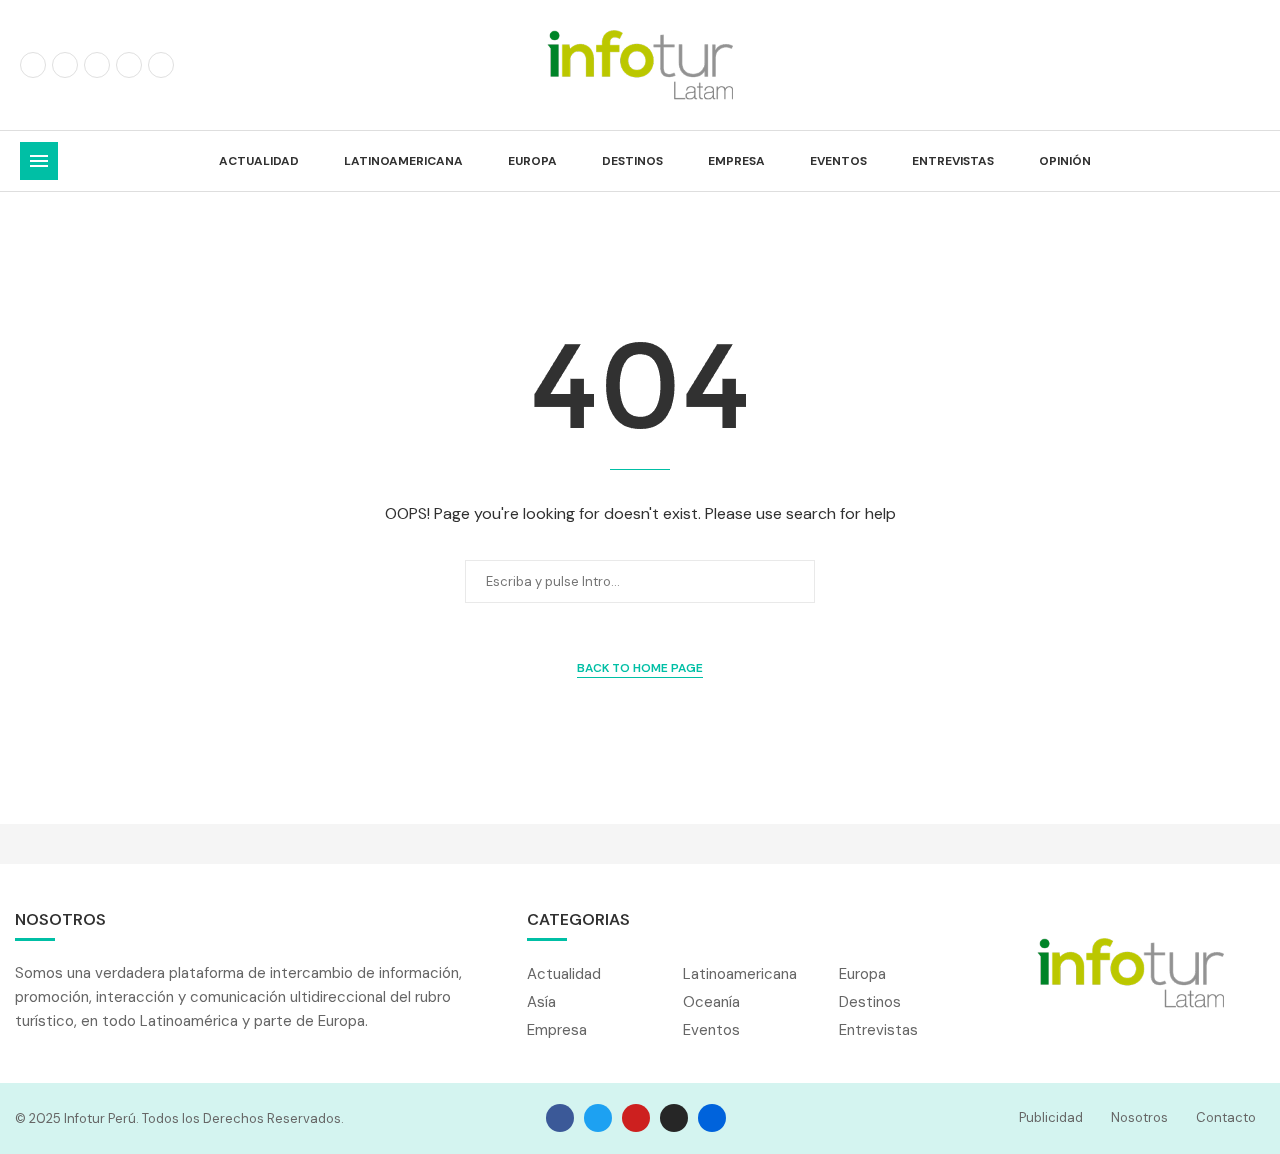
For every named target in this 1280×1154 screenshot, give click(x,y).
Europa (532, 161)
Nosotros (1139, 1117)
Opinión (1065, 161)
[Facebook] (33, 65)
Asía (541, 1002)
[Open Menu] (39, 161)
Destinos (632, 161)
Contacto (1226, 1117)
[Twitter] (65, 65)
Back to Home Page (640, 668)
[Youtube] (161, 65)
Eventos (838, 161)
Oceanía (711, 1002)
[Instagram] (97, 65)
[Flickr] (129, 65)
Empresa (736, 161)
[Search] (1250, 161)
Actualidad (259, 161)
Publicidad (1051, 1117)
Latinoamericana (403, 161)
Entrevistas (953, 161)
